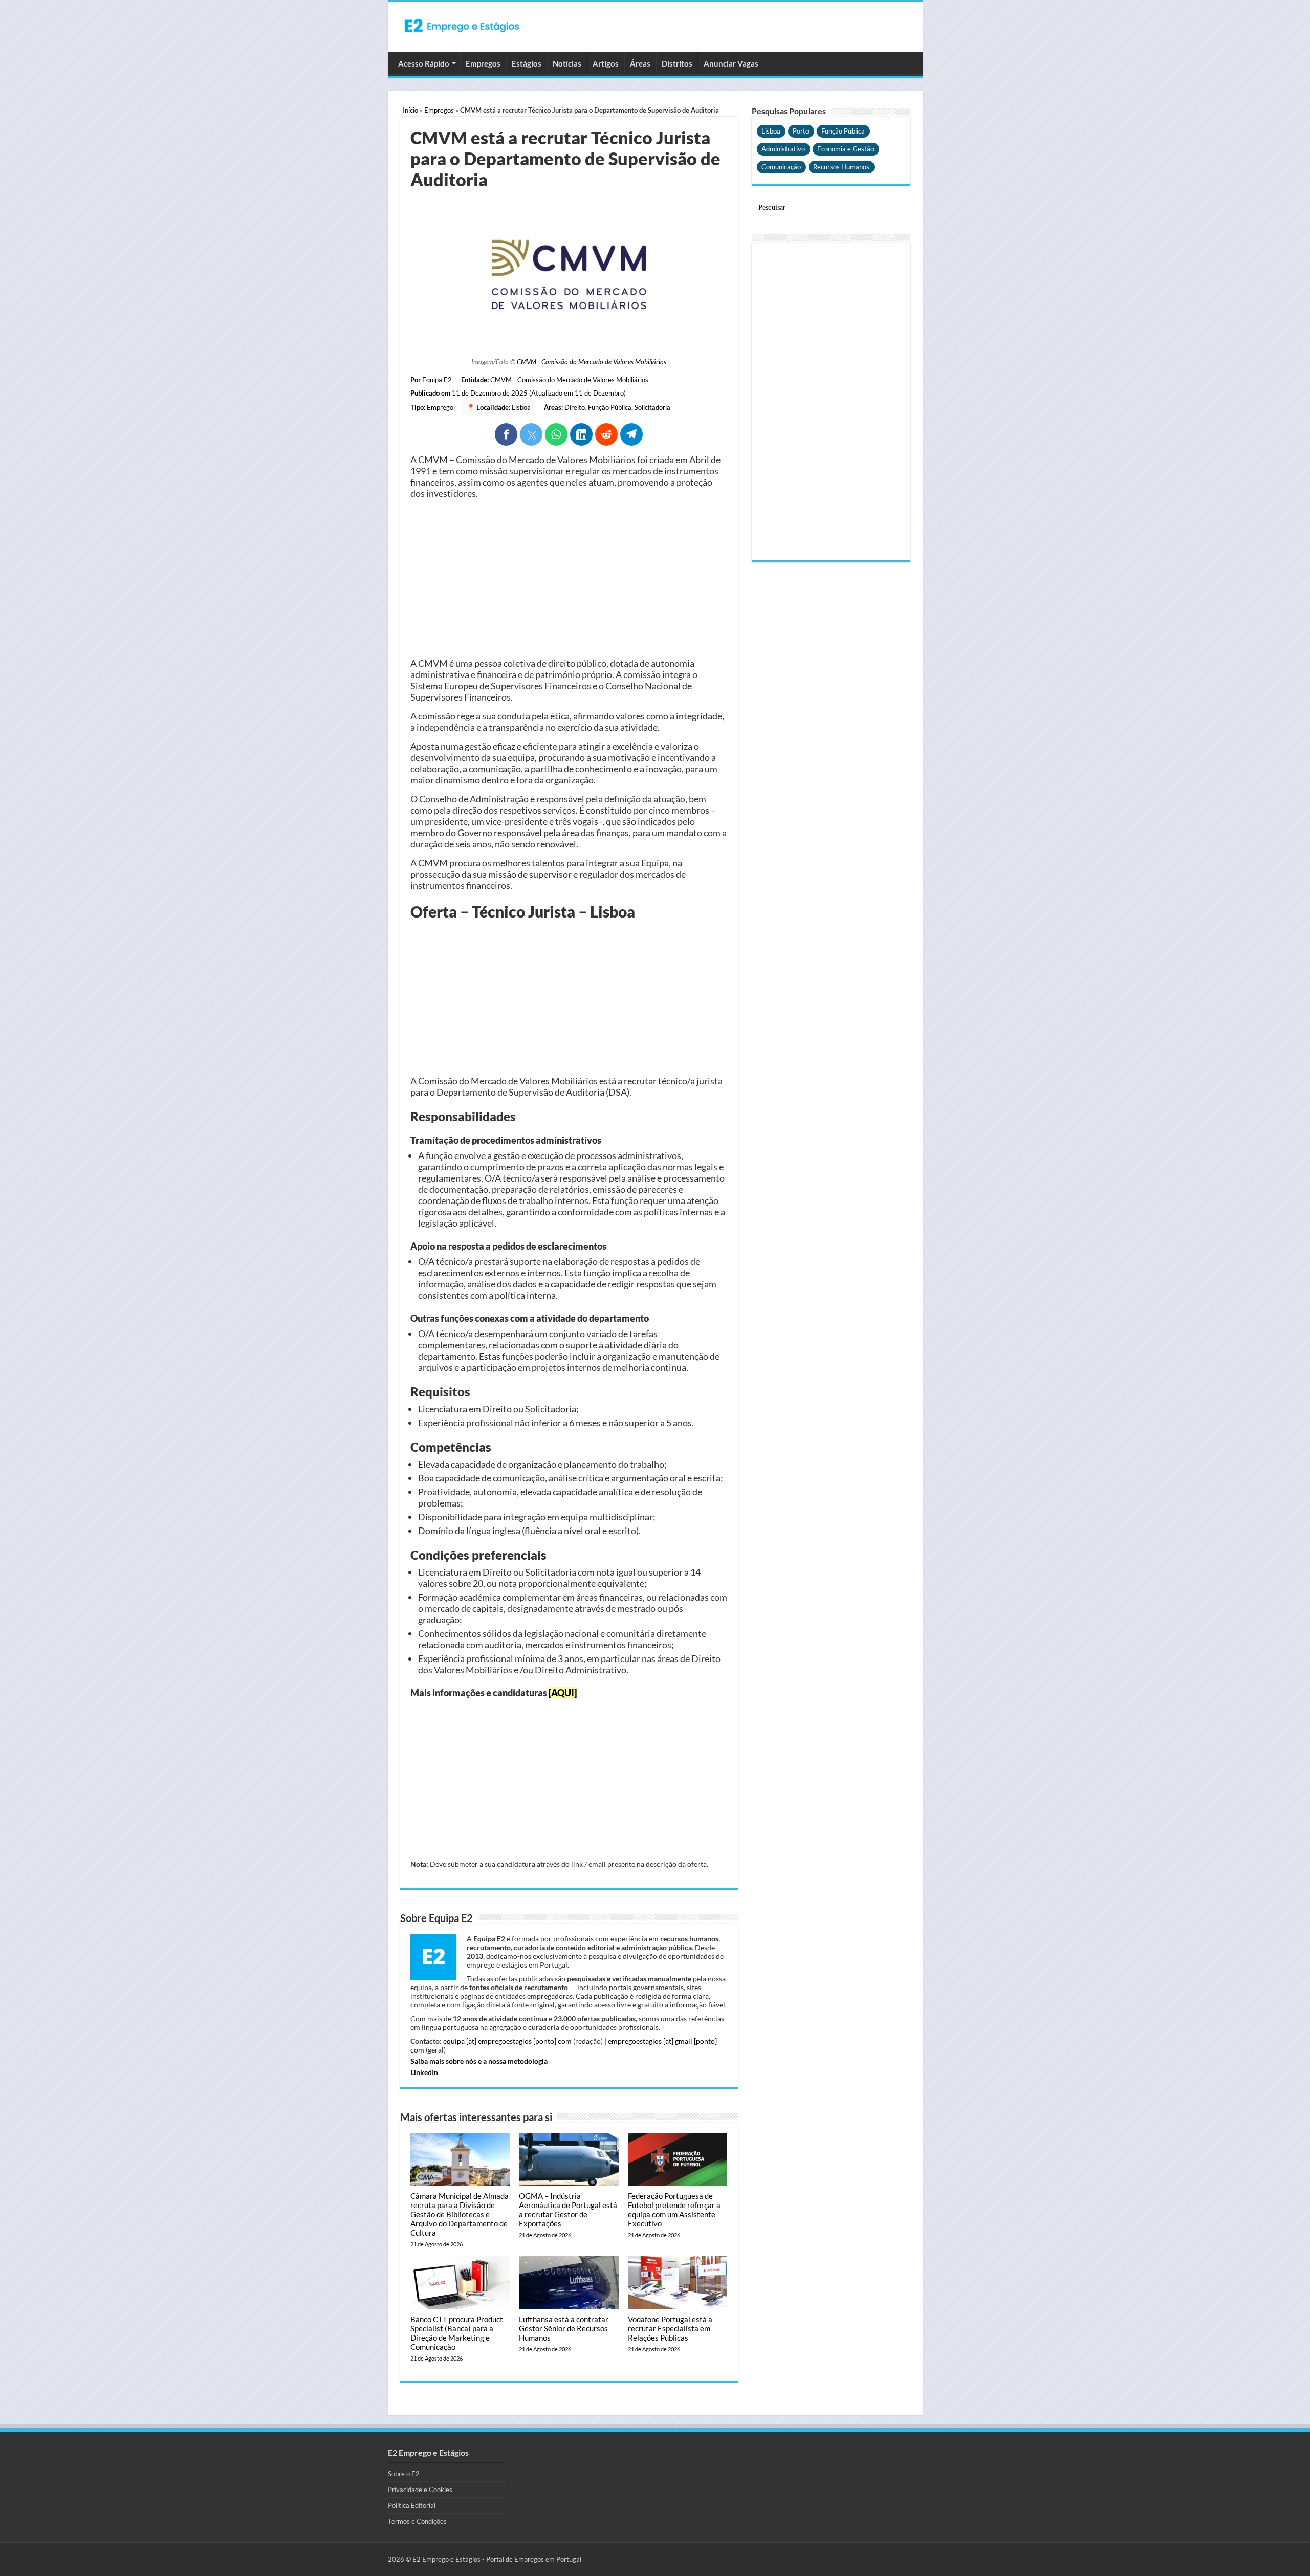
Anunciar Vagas (731, 63)
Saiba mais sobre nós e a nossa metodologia (479, 2061)
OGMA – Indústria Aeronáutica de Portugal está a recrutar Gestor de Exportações (568, 2210)
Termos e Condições (417, 2521)
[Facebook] (506, 434)
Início (410, 110)
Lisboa (521, 407)
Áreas (640, 63)
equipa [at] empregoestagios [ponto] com (507, 2041)
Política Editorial (412, 2505)
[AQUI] (563, 1693)
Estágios (527, 63)
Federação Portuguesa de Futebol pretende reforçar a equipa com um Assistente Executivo (674, 2210)
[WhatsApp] (556, 434)
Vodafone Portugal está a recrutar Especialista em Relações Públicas (670, 2328)
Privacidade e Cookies (420, 2490)
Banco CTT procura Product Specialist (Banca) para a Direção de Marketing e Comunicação (457, 2333)
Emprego (440, 407)
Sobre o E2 (404, 2474)
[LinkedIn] (581, 434)
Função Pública (610, 407)
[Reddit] (606, 434)
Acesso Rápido (424, 63)
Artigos (606, 63)
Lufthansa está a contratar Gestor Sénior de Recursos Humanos (564, 2328)
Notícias (567, 63)
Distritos (677, 63)
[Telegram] (631, 434)
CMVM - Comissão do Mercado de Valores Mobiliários (592, 362)
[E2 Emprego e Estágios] (462, 26)
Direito (575, 407)
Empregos (483, 63)
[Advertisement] (569, 578)
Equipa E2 (437, 380)
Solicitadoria (652, 407)
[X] (531, 434)
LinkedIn (424, 2072)
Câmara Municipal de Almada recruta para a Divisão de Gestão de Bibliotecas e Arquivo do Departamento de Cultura (460, 2214)
